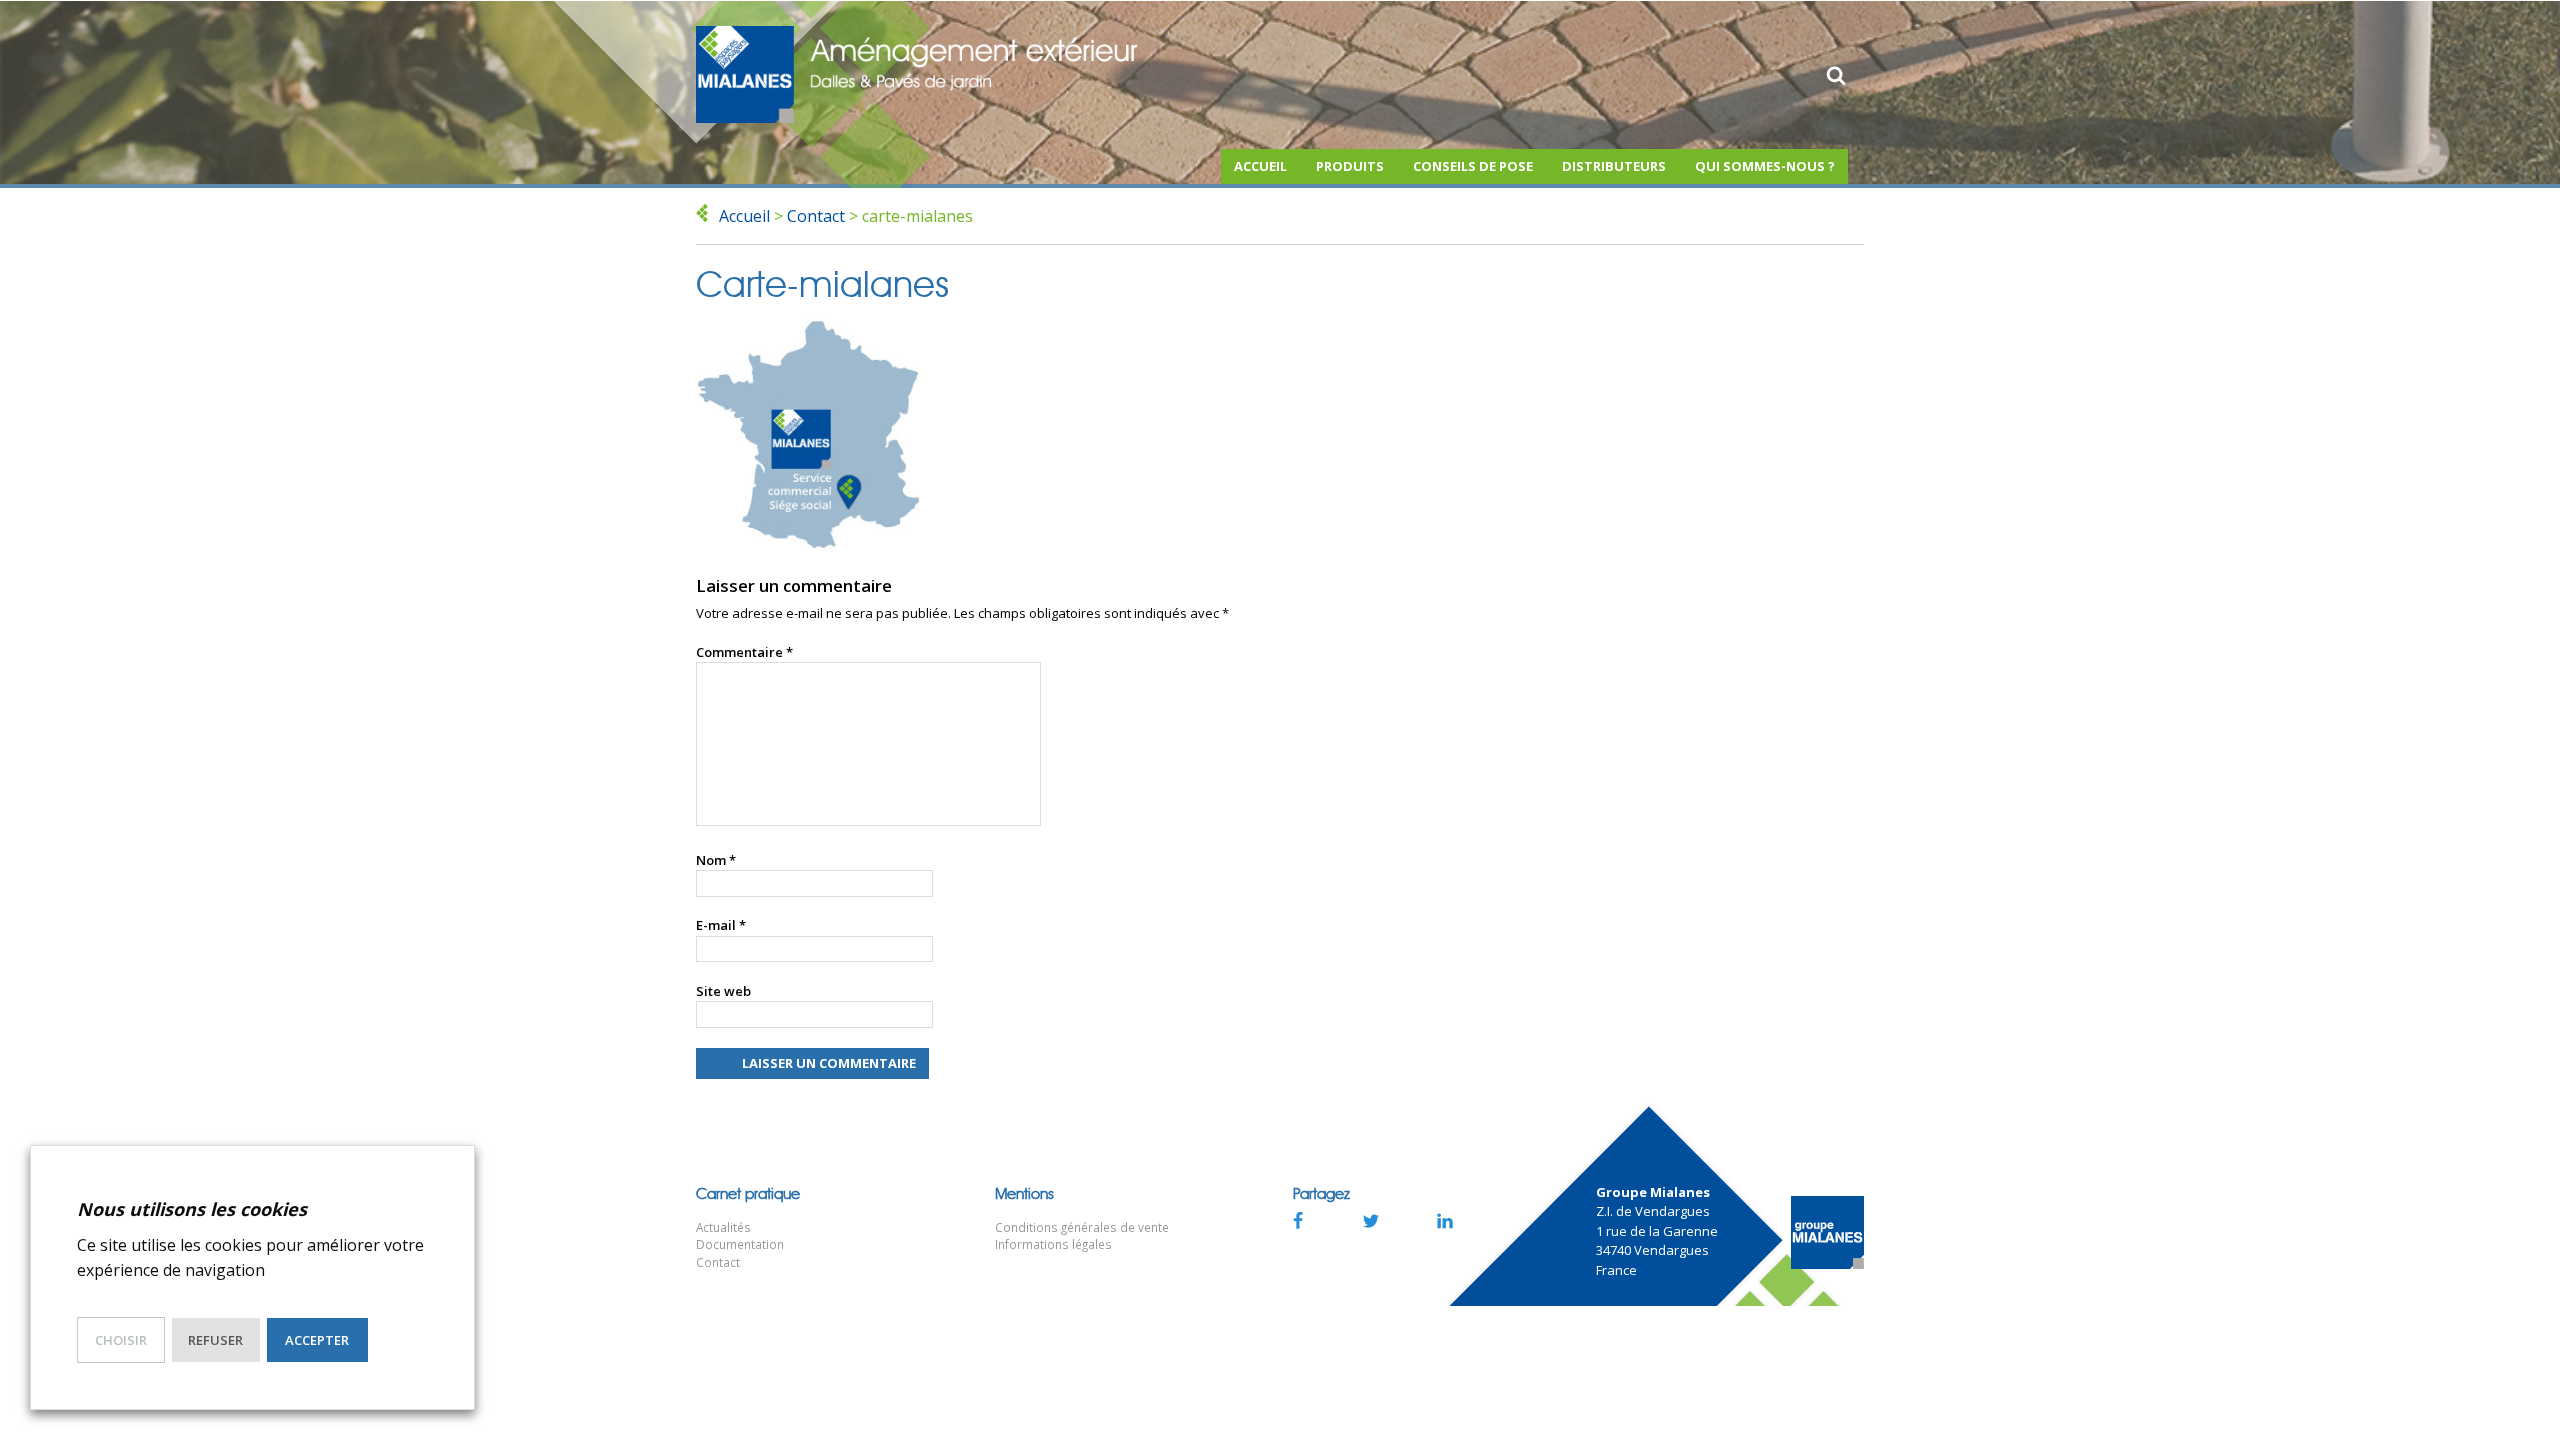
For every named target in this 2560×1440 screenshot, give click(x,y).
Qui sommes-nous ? (1765, 166)
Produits (1350, 166)
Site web (723, 991)
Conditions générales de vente (1082, 1227)
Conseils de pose (1473, 166)
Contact (816, 216)
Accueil (1260, 166)
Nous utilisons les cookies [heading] (192, 1209)
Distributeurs (1614, 166)
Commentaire (744, 652)
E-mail (721, 925)
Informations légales (1053, 1244)
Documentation (740, 1244)
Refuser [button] (215, 1340)
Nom (716, 860)
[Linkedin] (1445, 1220)
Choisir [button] (121, 1340)
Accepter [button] (317, 1340)
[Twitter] (1371, 1220)
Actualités (723, 1227)
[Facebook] (1297, 1220)
